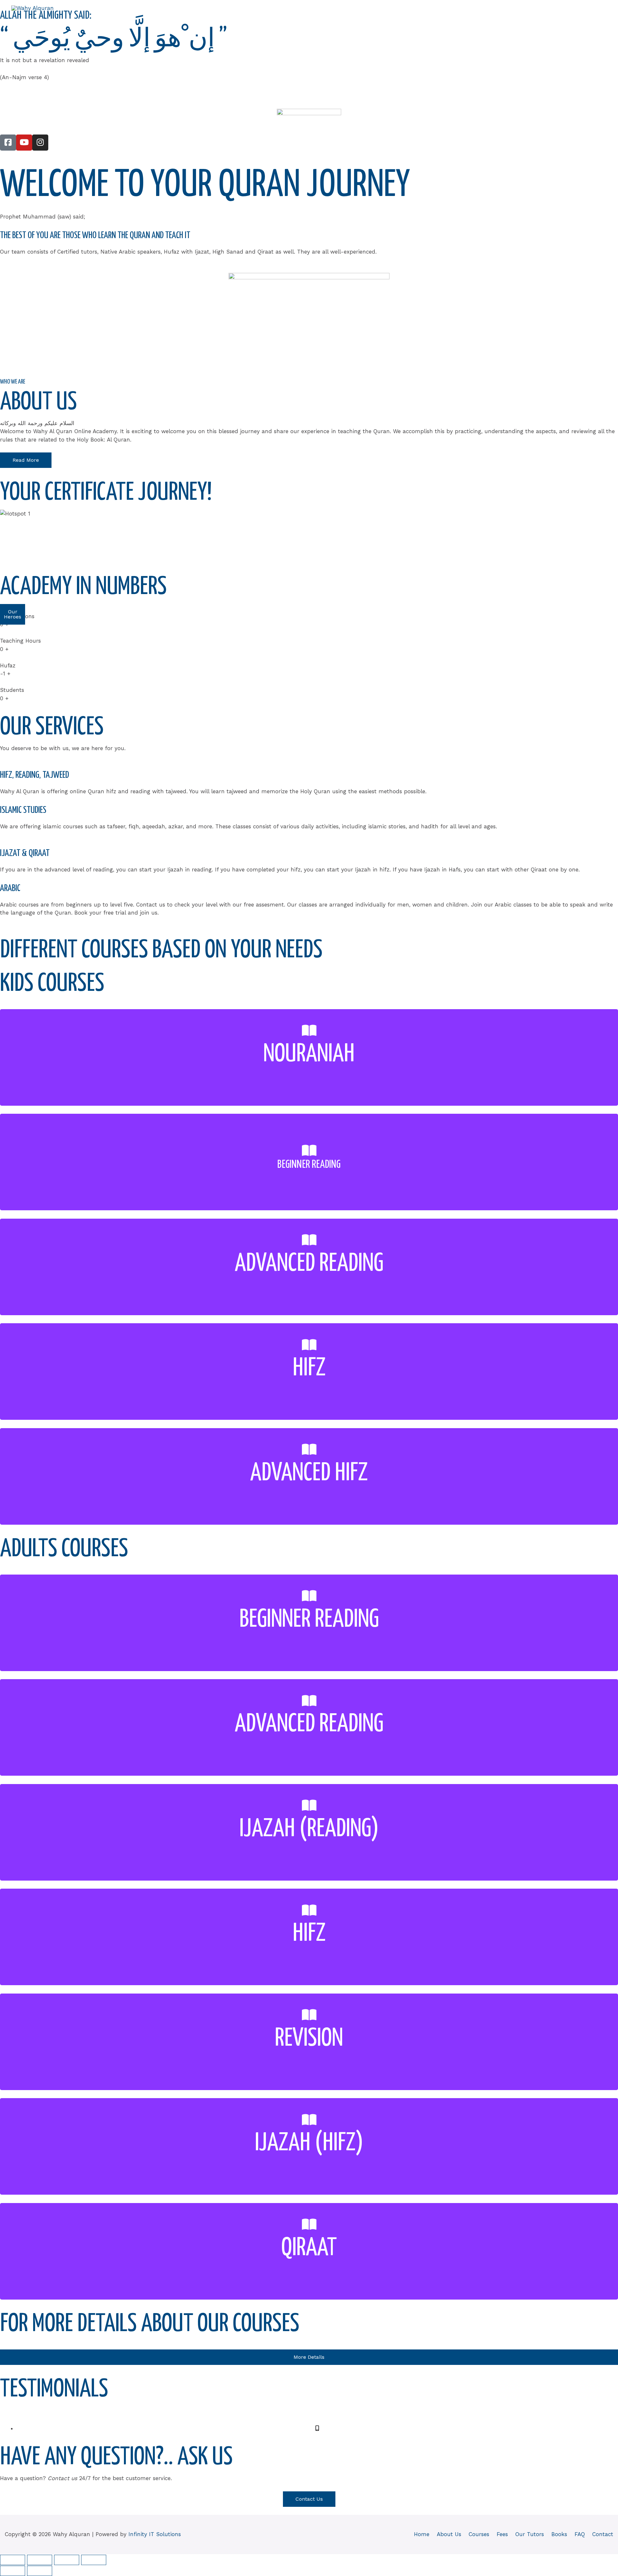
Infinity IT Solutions (155, 2534)
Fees (476, 20)
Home (385, 20)
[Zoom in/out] (13, 2560)
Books (540, 20)
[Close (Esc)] (94, 2560)
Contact (591, 20)
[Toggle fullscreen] (40, 2560)
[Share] (67, 2560)
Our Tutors (507, 20)
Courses (449, 20)
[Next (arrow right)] (40, 2571)
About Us (416, 20)
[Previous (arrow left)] (13, 2571)
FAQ (564, 20)
